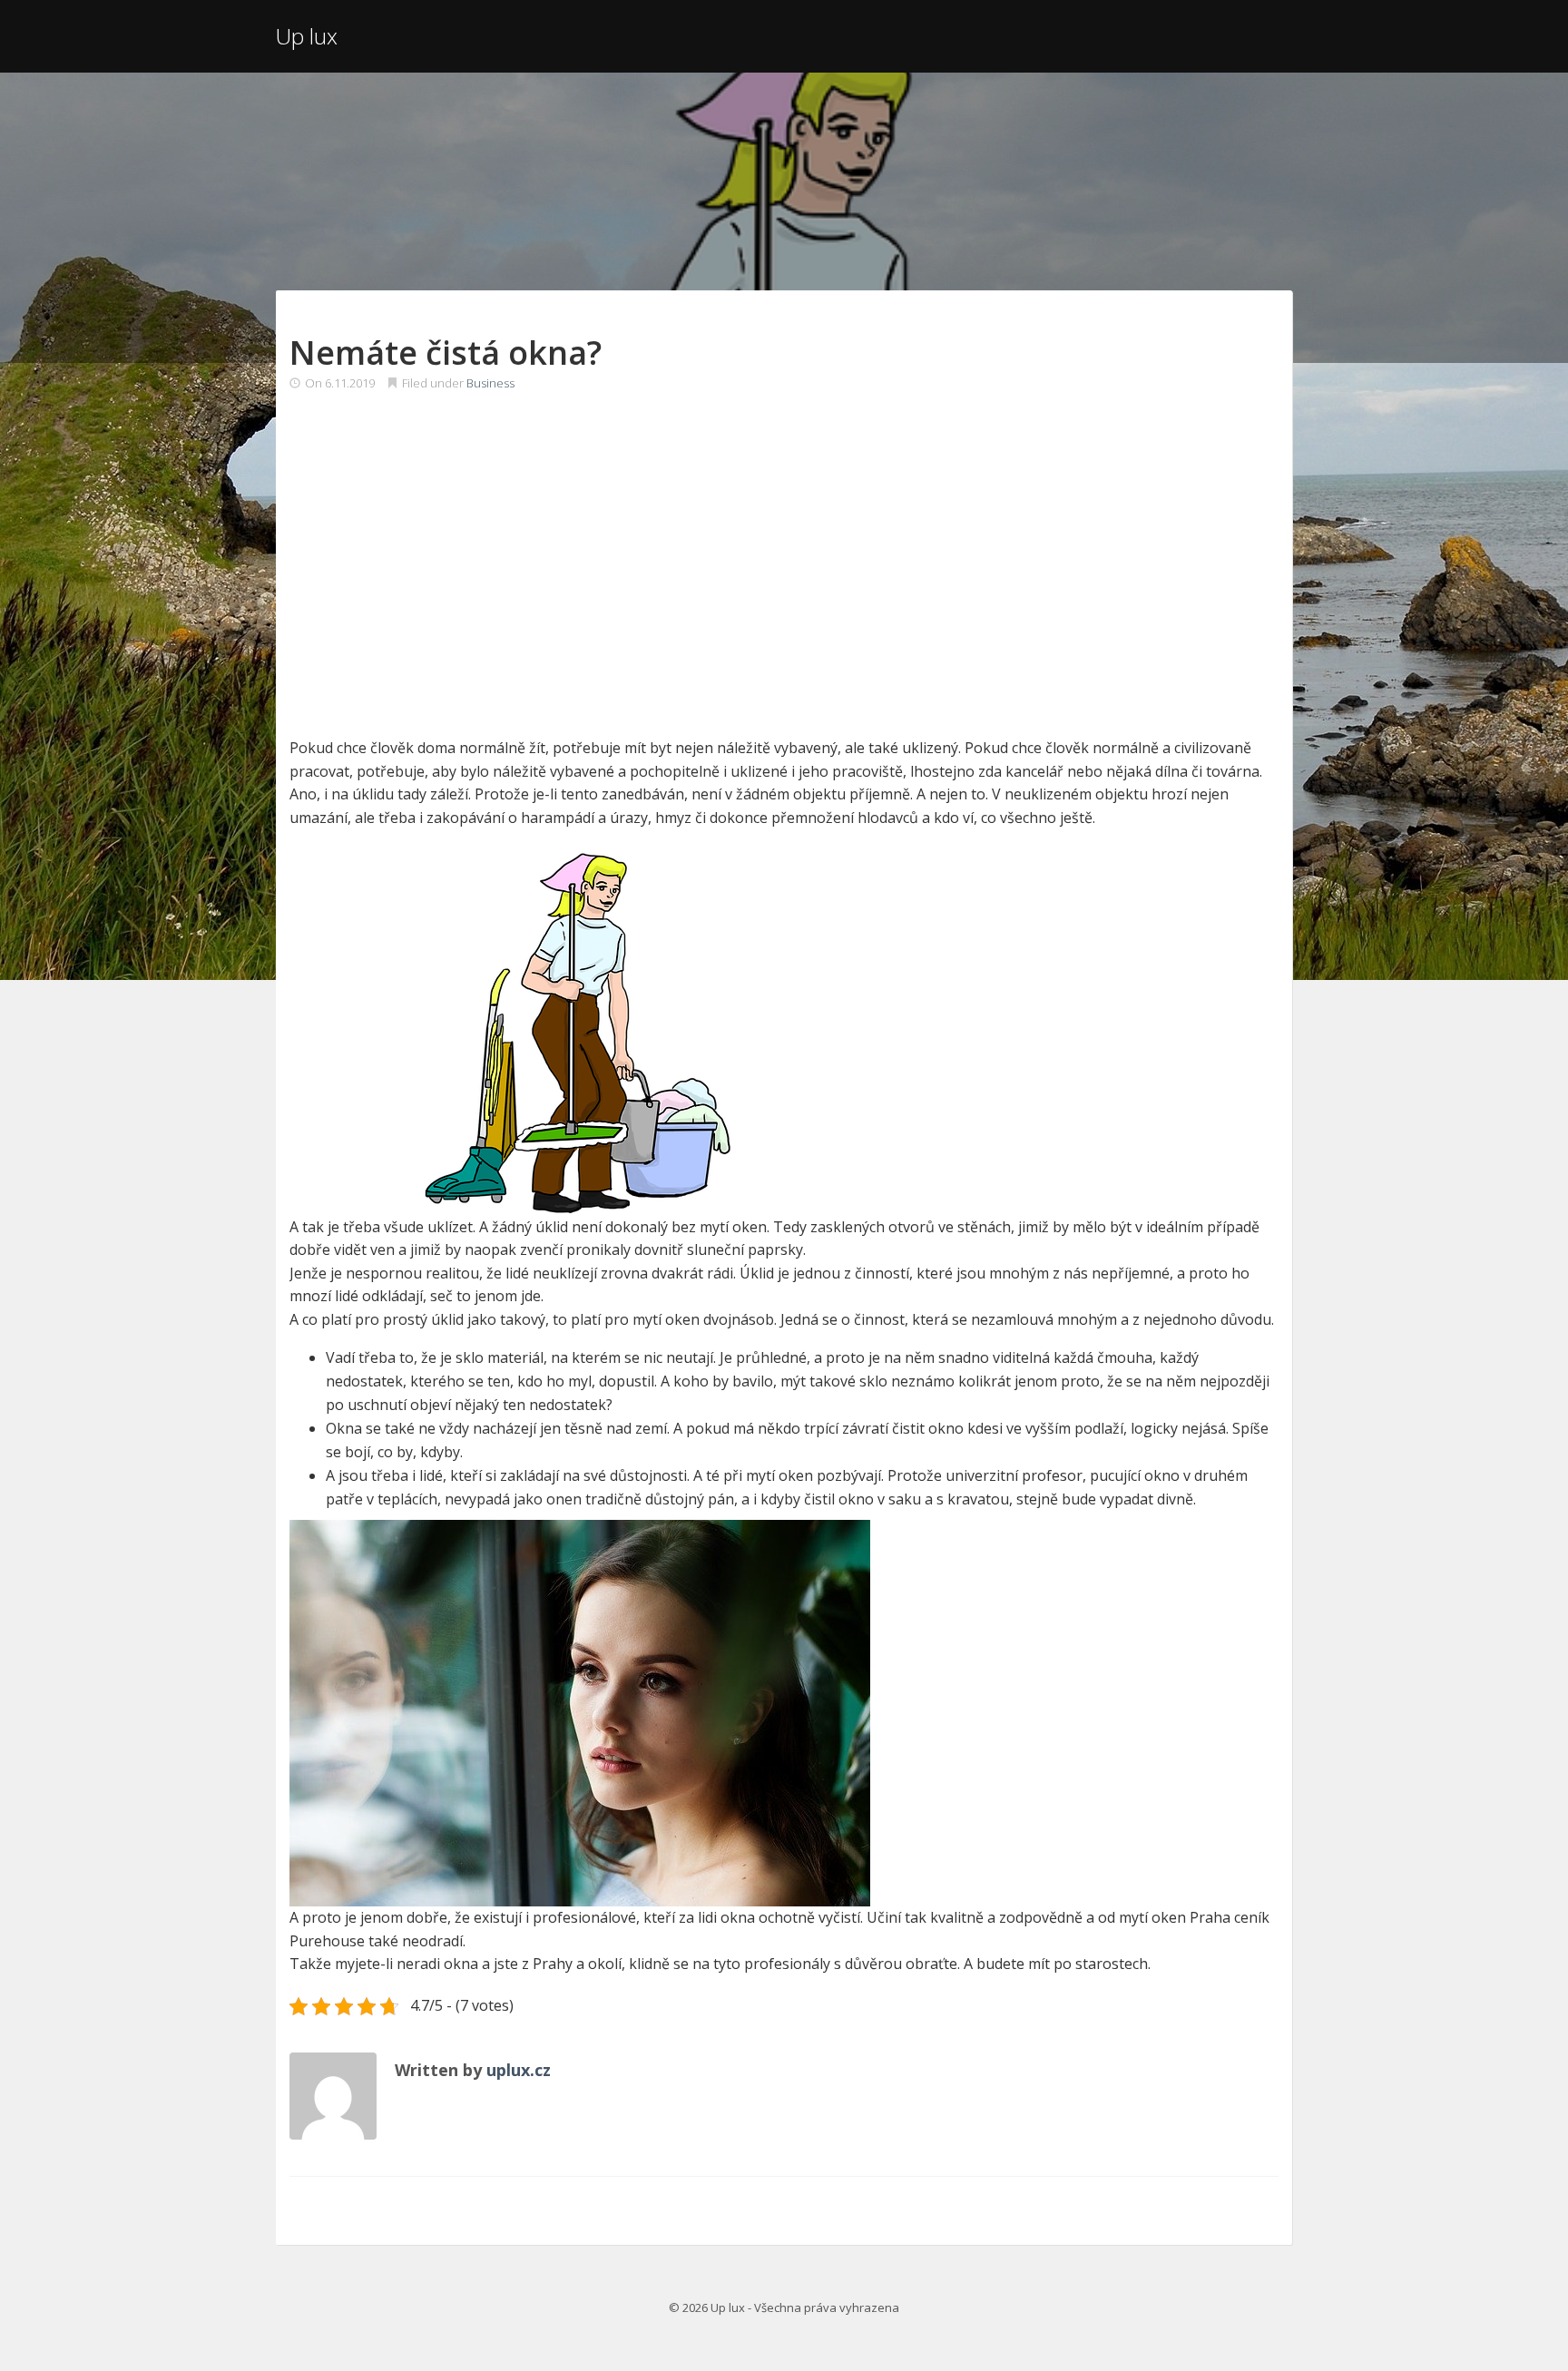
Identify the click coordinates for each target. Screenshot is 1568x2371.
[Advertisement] (784, 546)
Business (490, 383)
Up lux (307, 36)
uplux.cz (519, 2070)
